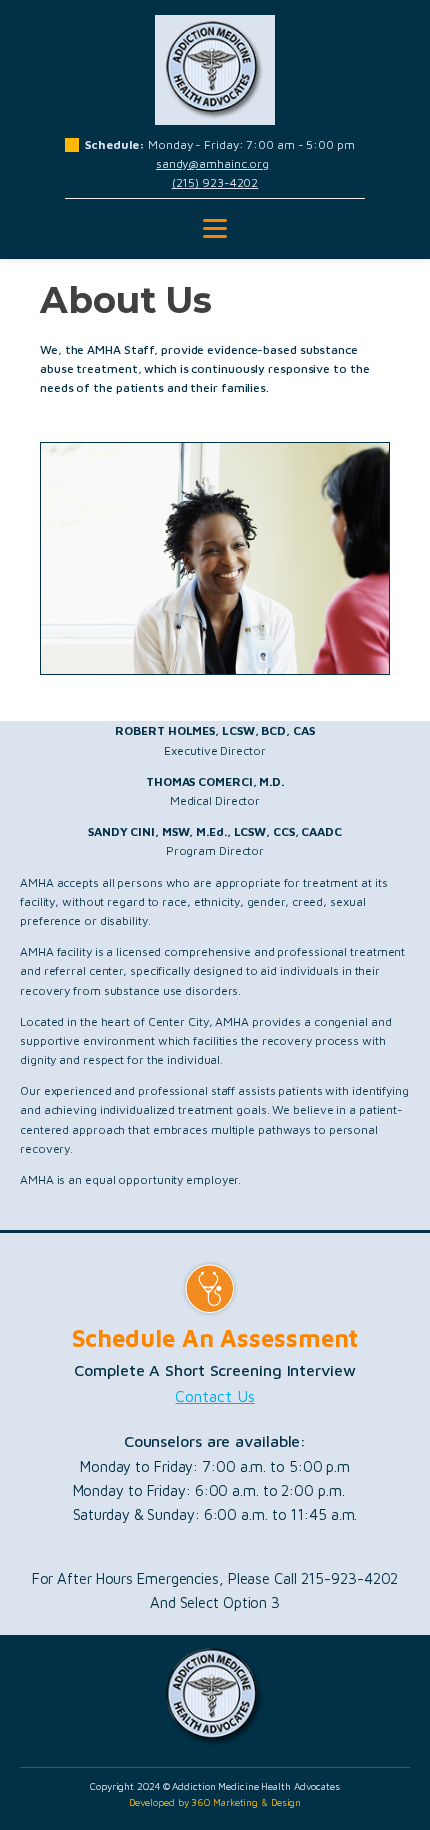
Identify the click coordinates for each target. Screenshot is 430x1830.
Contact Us (214, 1396)
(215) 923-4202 (215, 182)
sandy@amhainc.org (212, 163)
